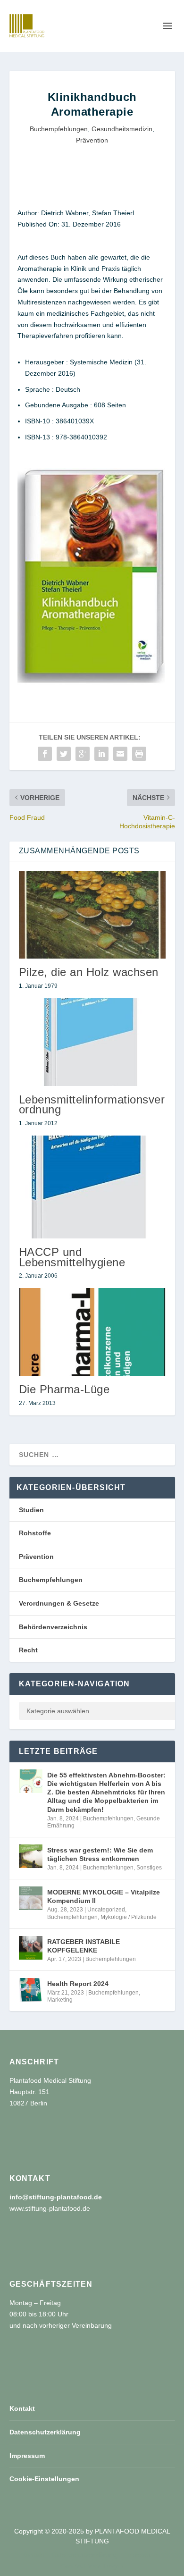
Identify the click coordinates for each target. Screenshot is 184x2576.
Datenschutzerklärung (45, 2432)
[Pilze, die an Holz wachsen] (92, 915)
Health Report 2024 (78, 1984)
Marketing (60, 2000)
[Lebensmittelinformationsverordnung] (92, 1042)
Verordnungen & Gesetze (59, 1603)
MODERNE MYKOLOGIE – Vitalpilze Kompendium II (104, 1896)
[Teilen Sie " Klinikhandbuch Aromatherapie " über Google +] (83, 754)
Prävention (92, 140)
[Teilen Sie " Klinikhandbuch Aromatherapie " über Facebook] (45, 754)
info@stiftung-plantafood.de (56, 2197)
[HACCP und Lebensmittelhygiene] (92, 1187)
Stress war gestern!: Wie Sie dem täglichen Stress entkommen (100, 1854)
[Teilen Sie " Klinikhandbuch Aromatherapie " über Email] (120, 754)
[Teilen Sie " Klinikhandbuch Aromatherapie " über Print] (139, 754)
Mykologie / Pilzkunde (129, 1917)
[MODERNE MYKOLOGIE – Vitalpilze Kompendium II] (31, 1898)
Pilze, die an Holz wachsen (89, 972)
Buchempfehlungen (59, 129)
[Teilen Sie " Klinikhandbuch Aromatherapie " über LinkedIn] (101, 754)
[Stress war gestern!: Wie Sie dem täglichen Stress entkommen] (31, 1856)
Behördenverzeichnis (53, 1627)
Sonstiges (149, 1868)
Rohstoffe (35, 1533)
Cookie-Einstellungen (44, 2479)
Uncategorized (106, 1910)
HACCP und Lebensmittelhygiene (72, 1257)
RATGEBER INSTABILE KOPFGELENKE (84, 1946)
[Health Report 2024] (31, 1990)
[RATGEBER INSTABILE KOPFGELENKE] (31, 1948)
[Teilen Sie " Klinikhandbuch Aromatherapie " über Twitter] (64, 754)
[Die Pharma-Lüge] (92, 1332)
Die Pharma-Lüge (64, 1389)
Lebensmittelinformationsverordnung (92, 1104)
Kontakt (22, 2408)
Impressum (27, 2456)
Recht (28, 1650)
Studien (31, 1510)
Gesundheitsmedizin (122, 129)
